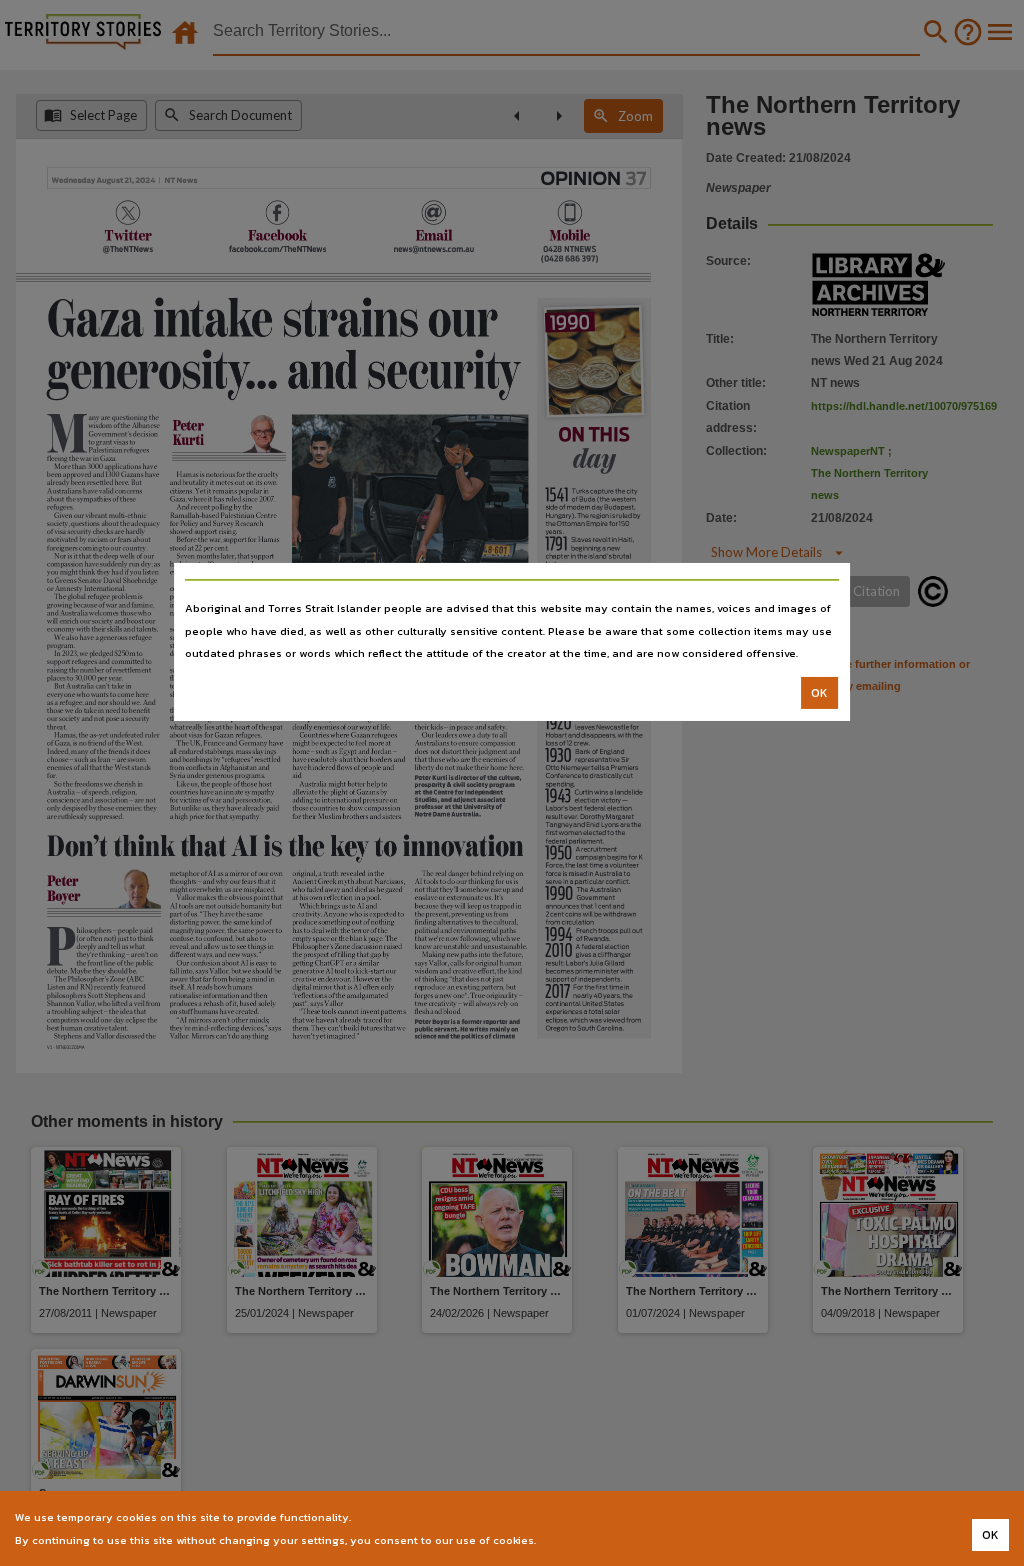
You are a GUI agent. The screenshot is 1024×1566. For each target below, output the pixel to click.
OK (819, 693)
